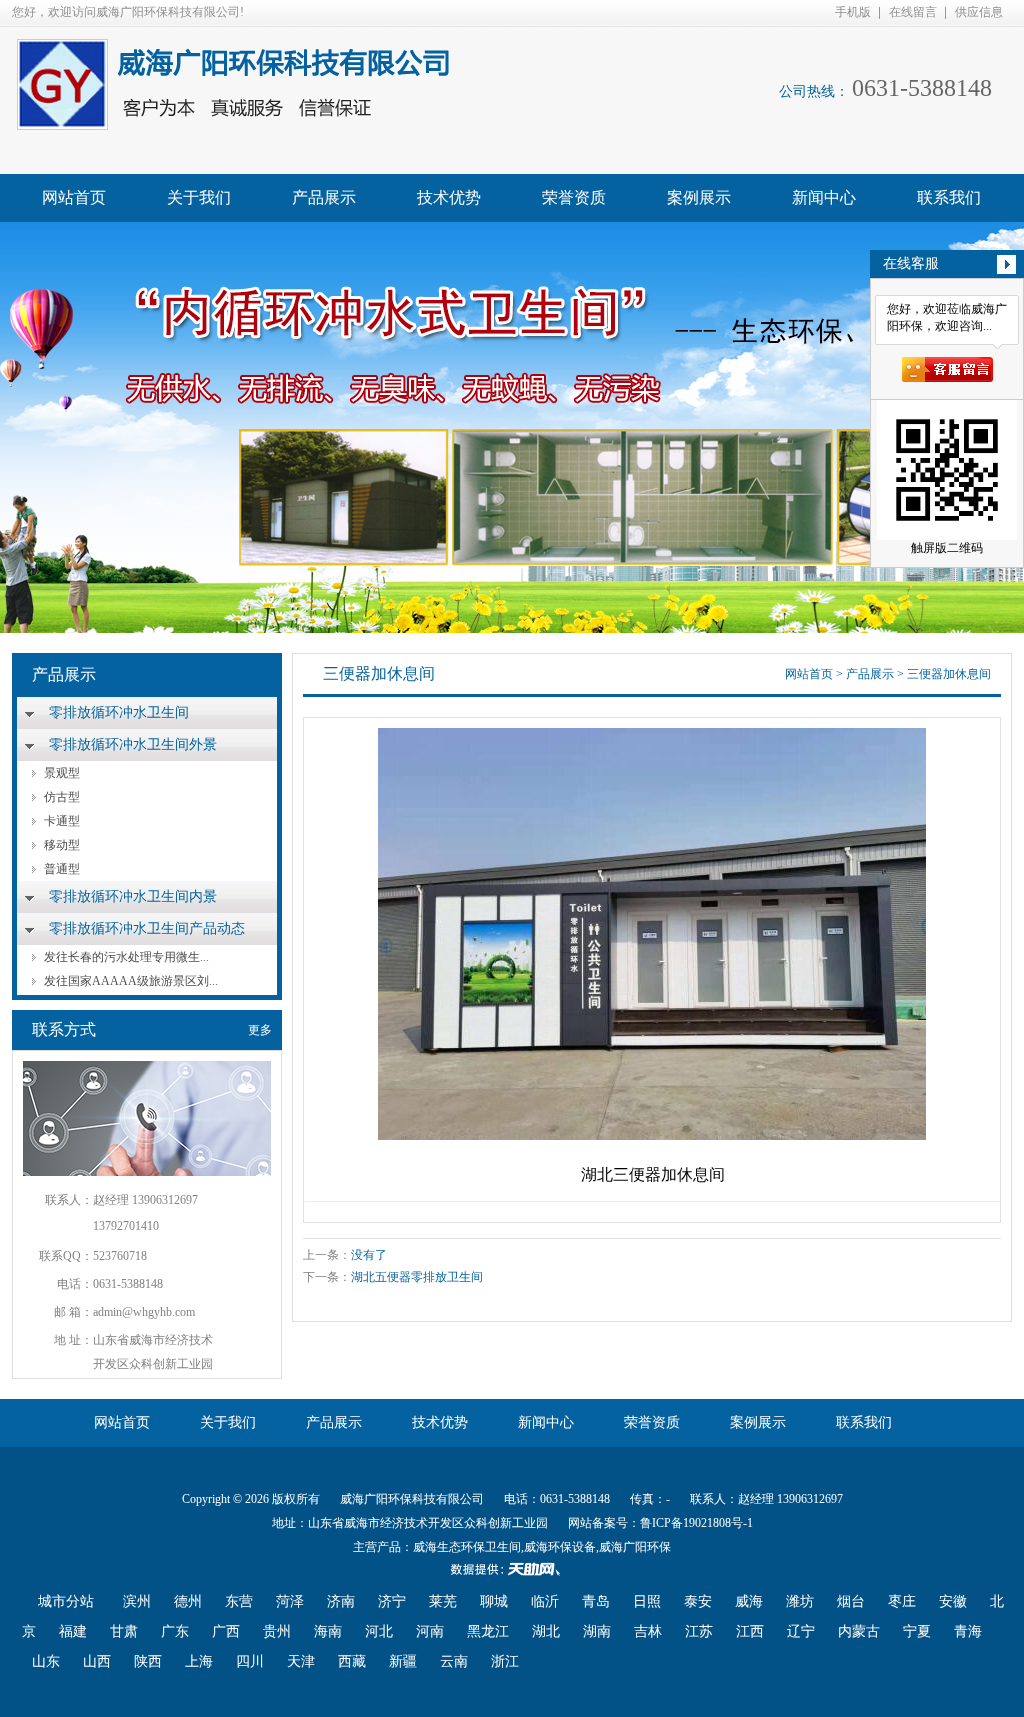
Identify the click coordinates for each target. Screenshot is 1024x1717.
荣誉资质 (574, 197)
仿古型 (62, 797)
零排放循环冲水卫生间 (119, 712)
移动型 (62, 845)
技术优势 (449, 197)
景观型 (62, 773)
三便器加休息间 (949, 674)
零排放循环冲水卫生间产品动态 (147, 928)
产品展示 (324, 197)
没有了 (369, 1255)
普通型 (62, 869)
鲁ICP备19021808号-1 (696, 1523)
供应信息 (979, 12)
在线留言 (913, 12)
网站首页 (74, 197)
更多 (260, 1030)
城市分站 (66, 1601)
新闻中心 (824, 197)
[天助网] (512, 1569)
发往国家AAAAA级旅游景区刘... (131, 981)
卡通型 (62, 821)
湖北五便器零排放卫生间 (417, 1277)
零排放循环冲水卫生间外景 (133, 744)
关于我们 (199, 197)
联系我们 (949, 197)
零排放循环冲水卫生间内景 (133, 896)
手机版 (853, 12)
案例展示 (699, 197)
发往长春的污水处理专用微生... (126, 957)
